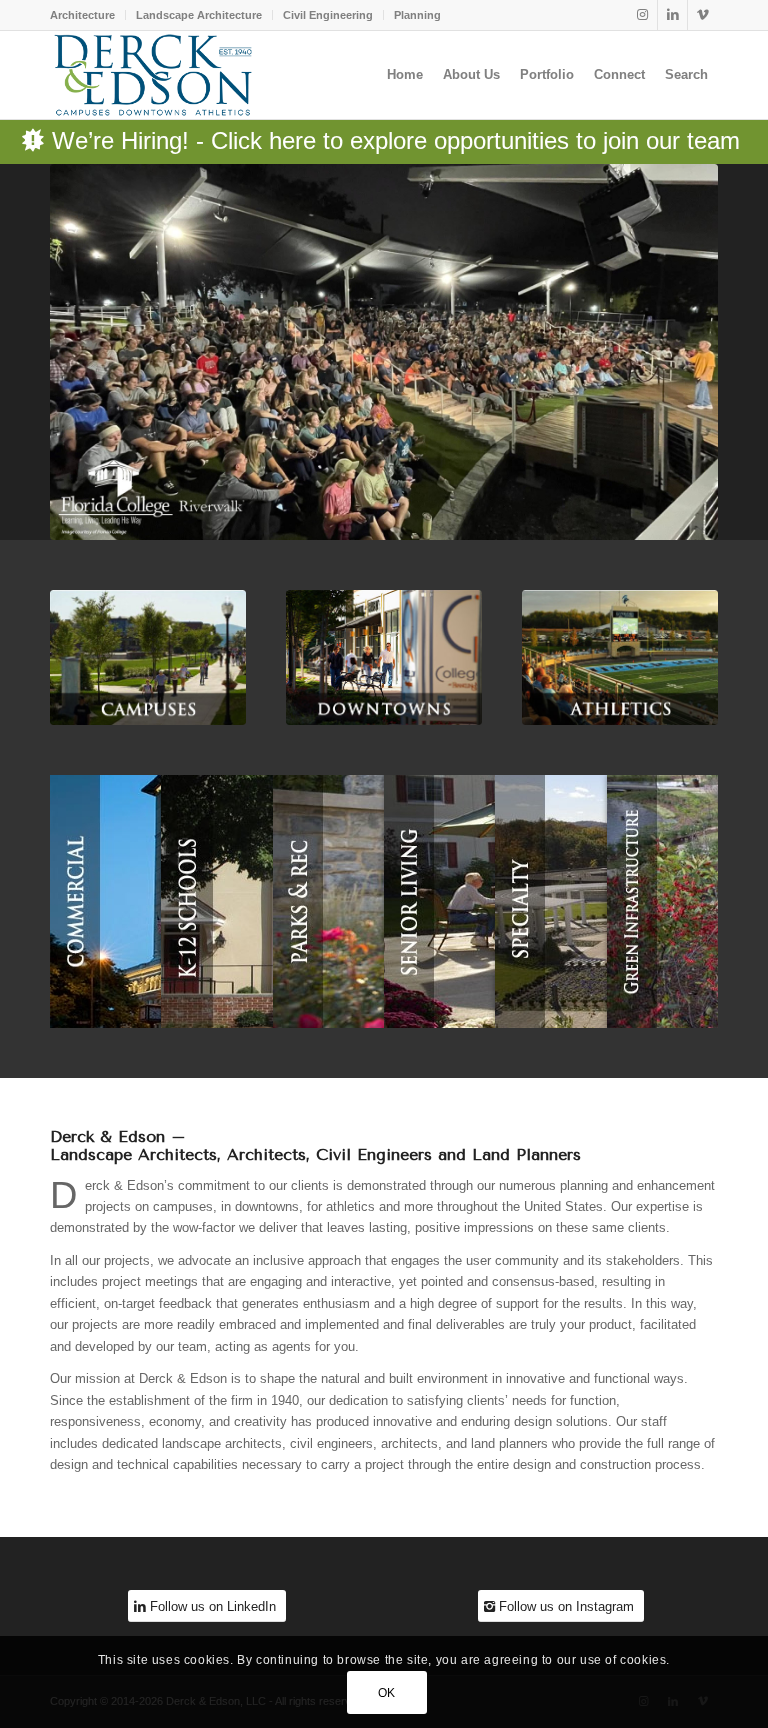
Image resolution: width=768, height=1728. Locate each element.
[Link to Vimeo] (703, 15)
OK (387, 1693)
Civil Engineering (328, 15)
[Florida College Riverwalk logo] (384, 352)
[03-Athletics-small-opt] (620, 657)
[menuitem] (88, 15)
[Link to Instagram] (642, 15)
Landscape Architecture (199, 15)
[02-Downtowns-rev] (384, 657)
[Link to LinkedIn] (672, 15)
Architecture (82, 15)
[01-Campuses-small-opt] (148, 657)
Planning (417, 15)
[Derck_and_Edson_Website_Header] (153, 75)
